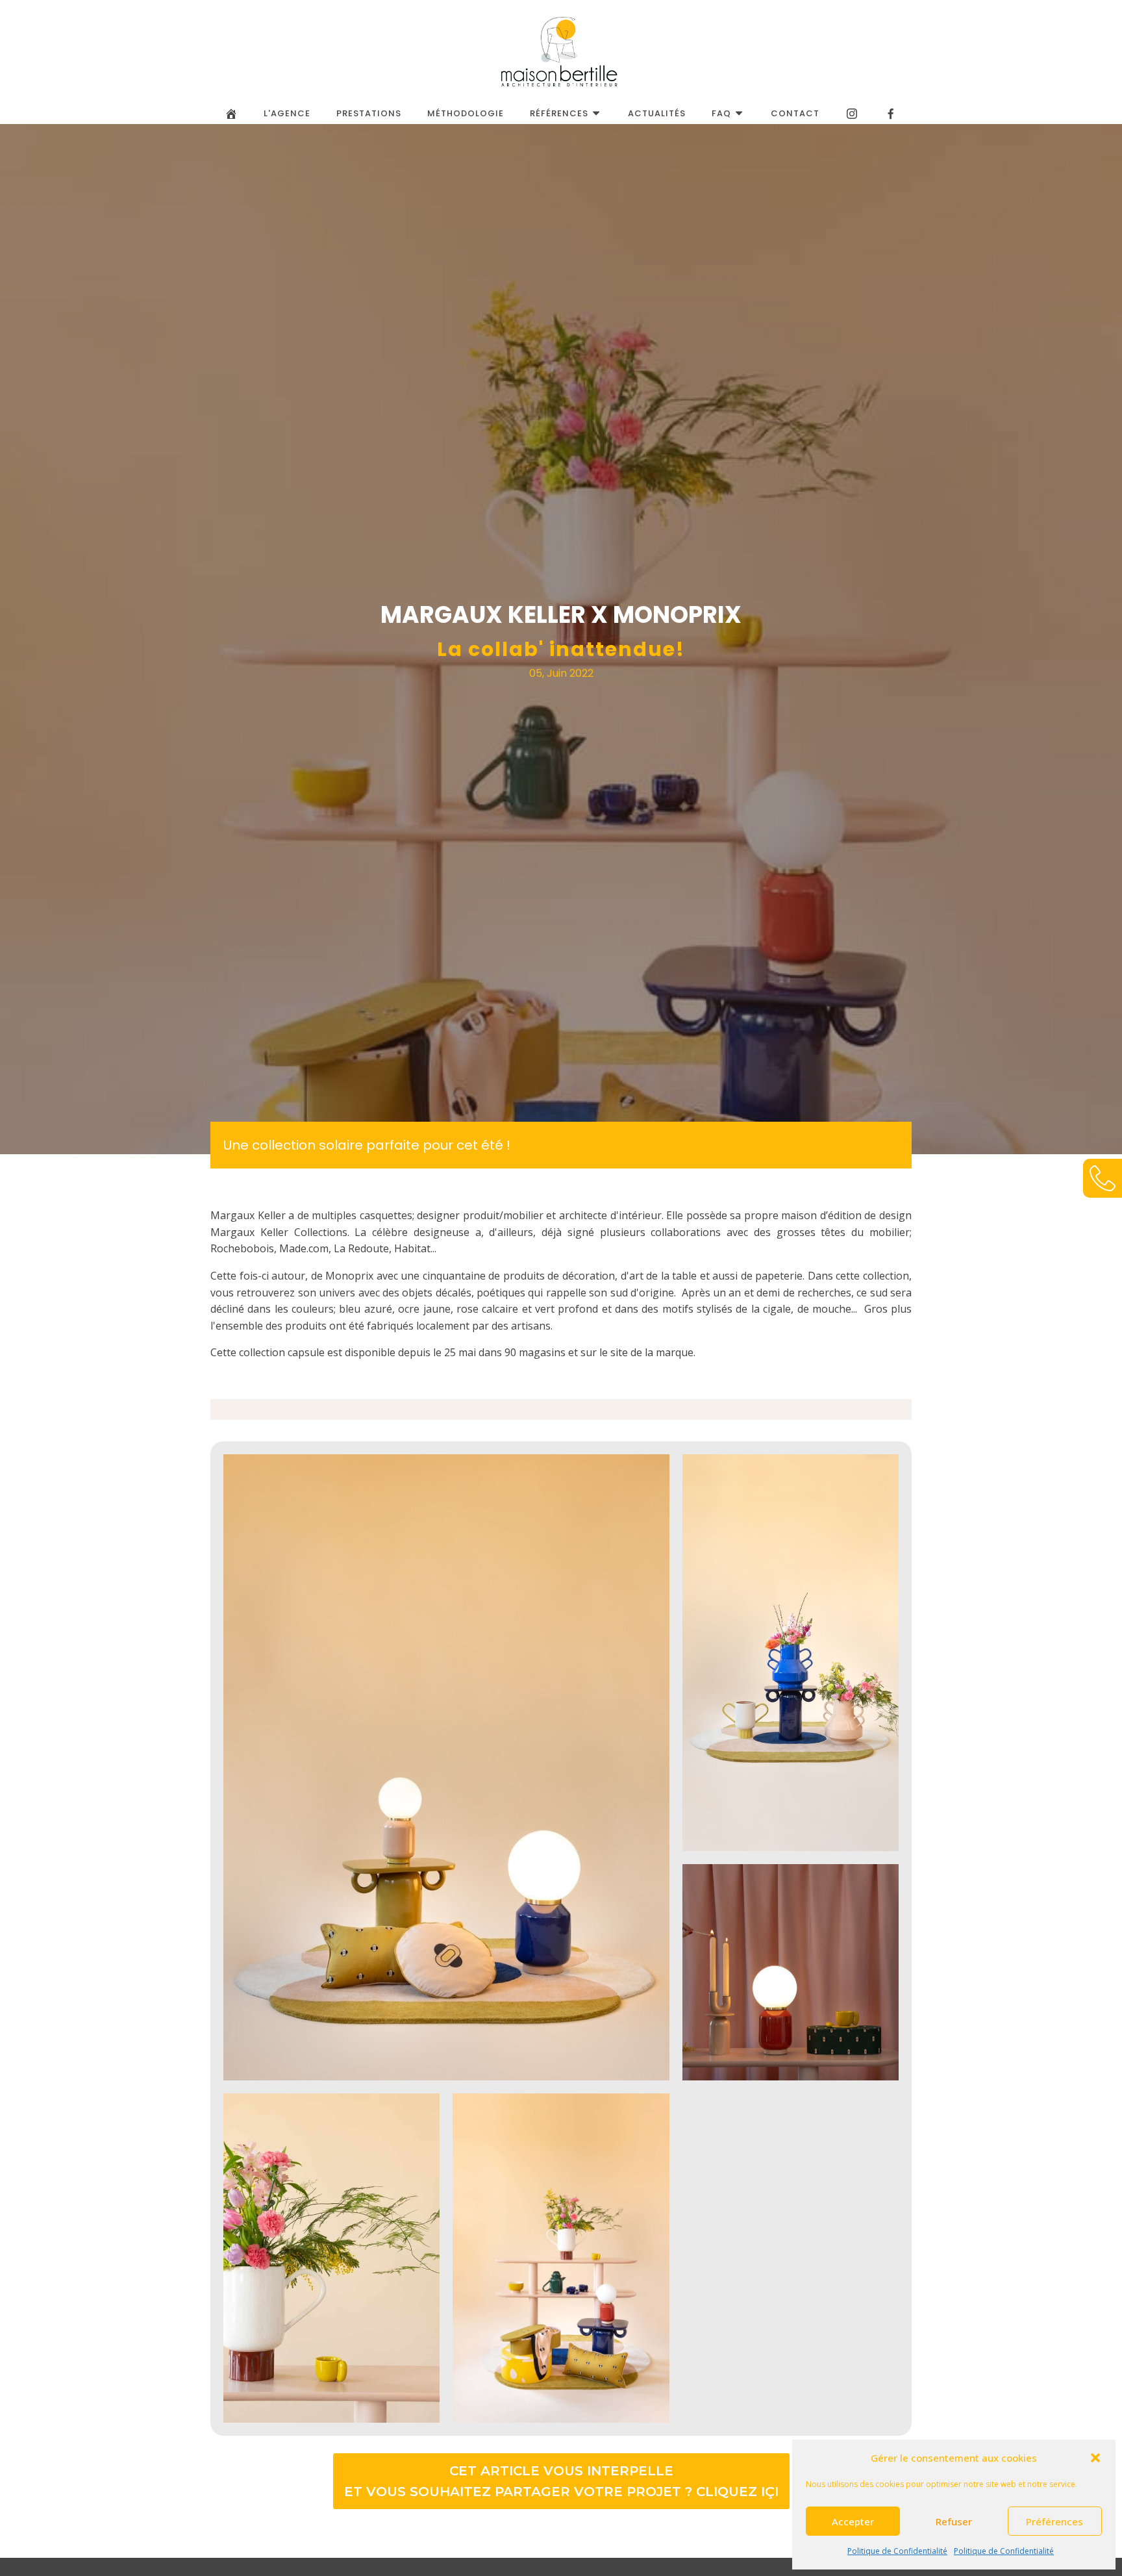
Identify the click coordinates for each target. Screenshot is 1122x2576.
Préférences (1054, 2521)
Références (559, 113)
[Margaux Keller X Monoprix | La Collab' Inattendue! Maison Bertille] (852, 114)
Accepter (853, 2521)
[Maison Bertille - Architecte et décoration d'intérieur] (561, 52)
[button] (1095, 2458)
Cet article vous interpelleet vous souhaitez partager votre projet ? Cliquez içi (561, 2481)
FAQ (721, 113)
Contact (795, 113)
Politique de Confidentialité (897, 2551)
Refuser (954, 2521)
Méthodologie (466, 113)
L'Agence (287, 113)
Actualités (657, 113)
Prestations (369, 113)
